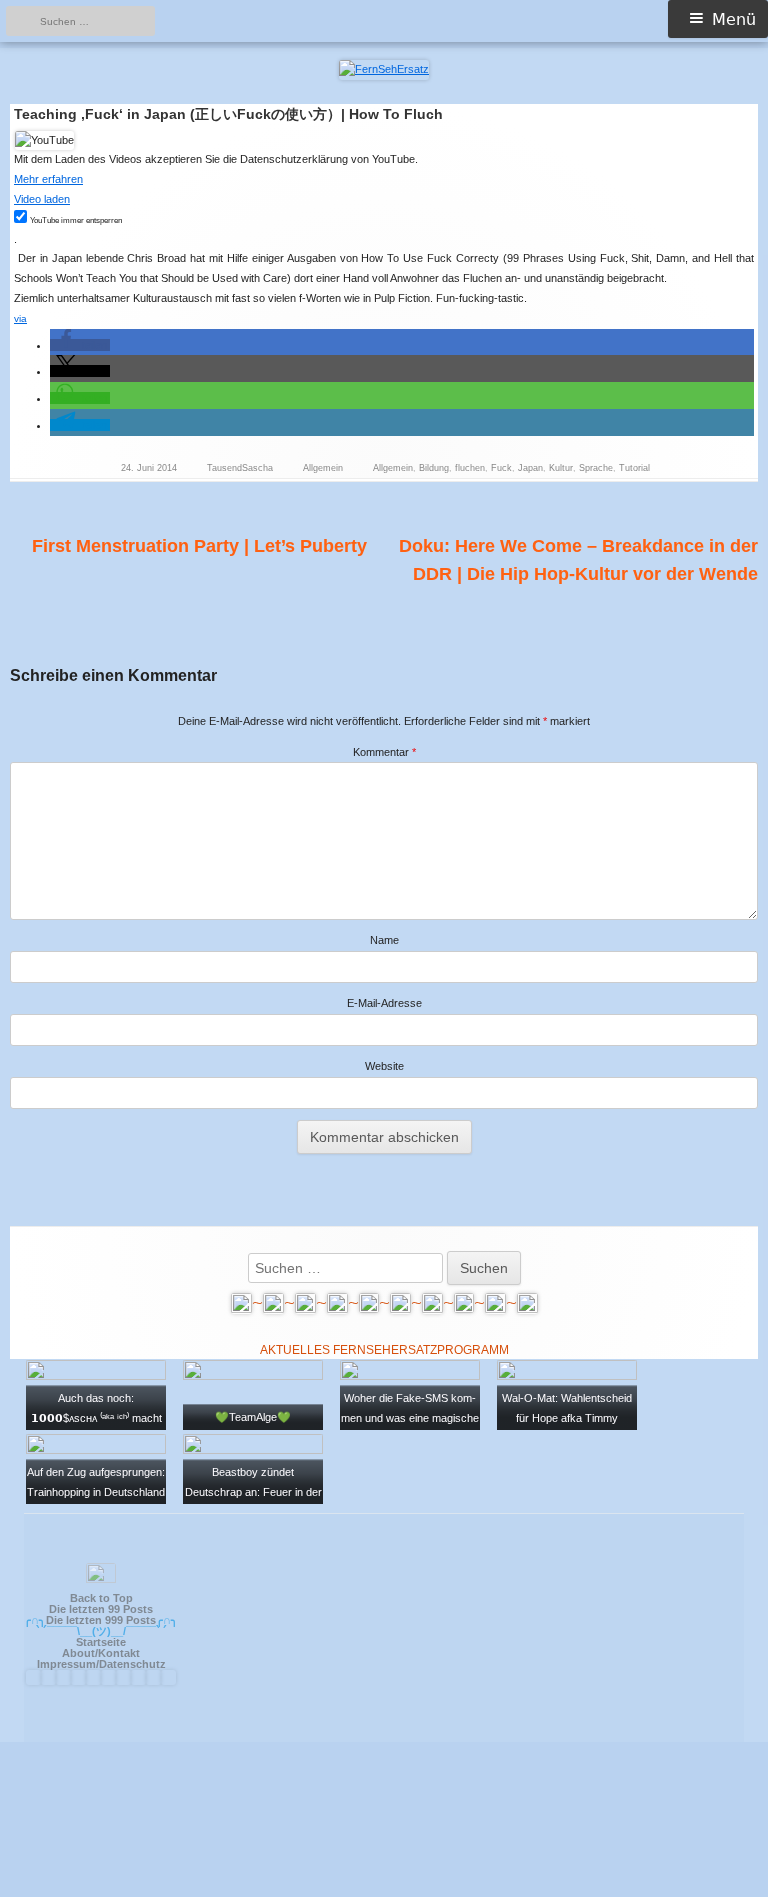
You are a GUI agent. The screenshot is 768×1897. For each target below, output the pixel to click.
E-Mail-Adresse (384, 1003)
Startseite (101, 1642)
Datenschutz (132, 1664)
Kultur (561, 468)
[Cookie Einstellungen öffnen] (384, 1888)
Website (384, 1066)
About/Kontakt (101, 1653)
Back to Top (101, 1598)
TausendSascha (240, 468)
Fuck (501, 468)
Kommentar (384, 752)
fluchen (470, 468)
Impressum (66, 1664)
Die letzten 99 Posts (101, 1609)
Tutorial (634, 468)
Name (384, 940)
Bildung (434, 468)
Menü (734, 19)
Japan (530, 468)
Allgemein (323, 468)
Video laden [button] (42, 199)
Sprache (596, 468)
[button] (80, 345)
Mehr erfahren (48, 179)
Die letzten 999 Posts (101, 1620)
